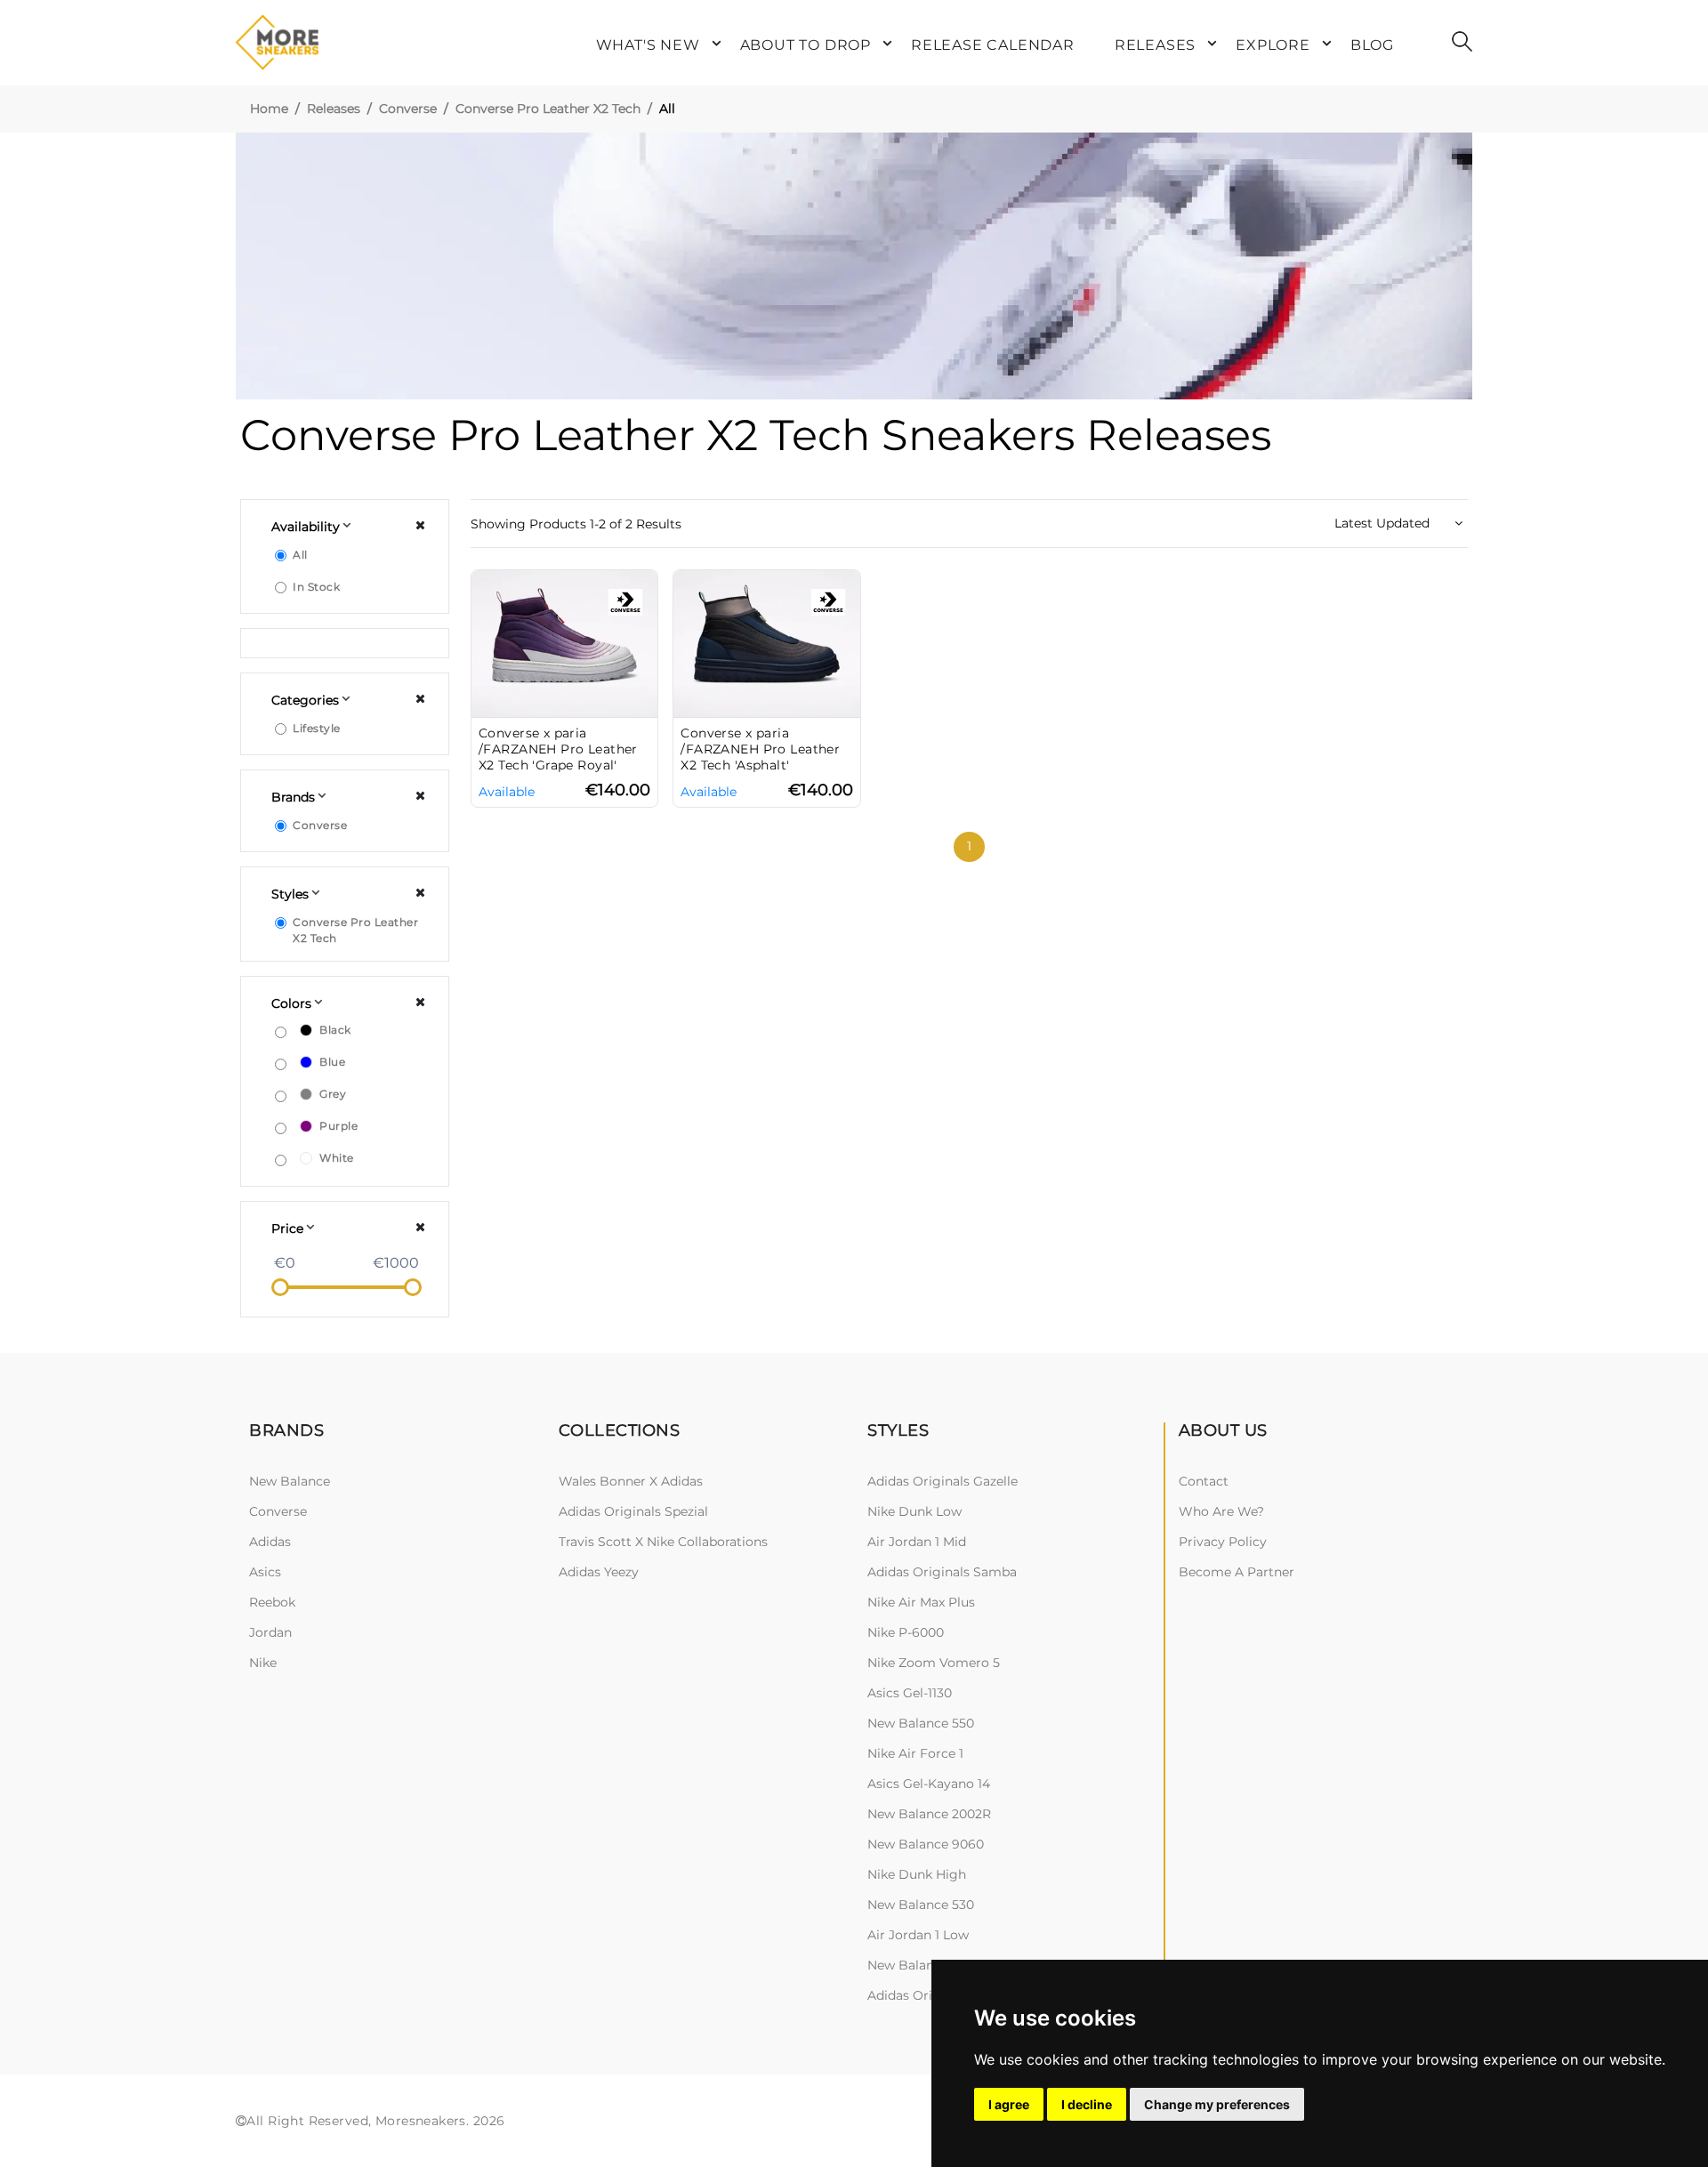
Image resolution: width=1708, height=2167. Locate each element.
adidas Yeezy (599, 1572)
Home (269, 109)
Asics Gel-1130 (910, 1693)
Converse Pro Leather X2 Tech (548, 109)
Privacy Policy (1223, 1542)
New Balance (290, 1481)
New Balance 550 (921, 1723)
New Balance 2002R (929, 1814)
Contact (1204, 1481)
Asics (265, 1572)
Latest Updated (1384, 523)
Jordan (270, 1632)
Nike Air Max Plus (921, 1602)
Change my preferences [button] (1217, 2104)
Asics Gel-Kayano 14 (929, 1784)
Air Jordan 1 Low (918, 1935)
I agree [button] (1009, 2104)
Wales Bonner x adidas (631, 1481)
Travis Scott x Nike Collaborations (663, 1542)
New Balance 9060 (926, 1844)
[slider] (280, 1287)
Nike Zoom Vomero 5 (934, 1663)
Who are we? (1221, 1511)
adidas (270, 1542)
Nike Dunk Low (914, 1511)
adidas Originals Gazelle (943, 1481)
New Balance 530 (921, 1905)
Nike (263, 1663)
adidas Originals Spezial (633, 1511)
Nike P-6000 (906, 1632)
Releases (334, 109)
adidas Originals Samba (942, 1572)
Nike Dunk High (917, 1874)
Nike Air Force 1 (915, 1753)
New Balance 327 (920, 1965)
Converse (408, 109)
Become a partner (1237, 1572)
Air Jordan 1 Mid (917, 1542)
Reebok (272, 1602)
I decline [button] (1087, 2104)
